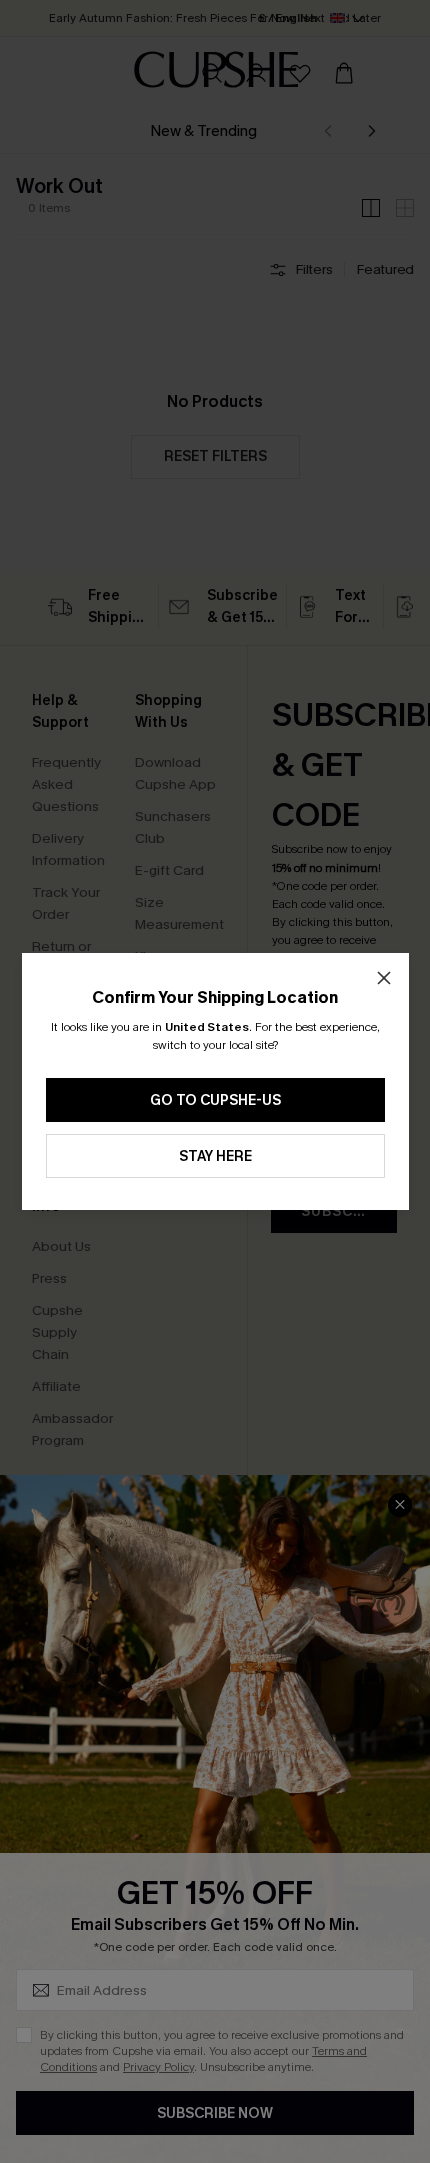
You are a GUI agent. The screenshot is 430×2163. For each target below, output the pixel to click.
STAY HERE (215, 1156)
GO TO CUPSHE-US (215, 1100)
